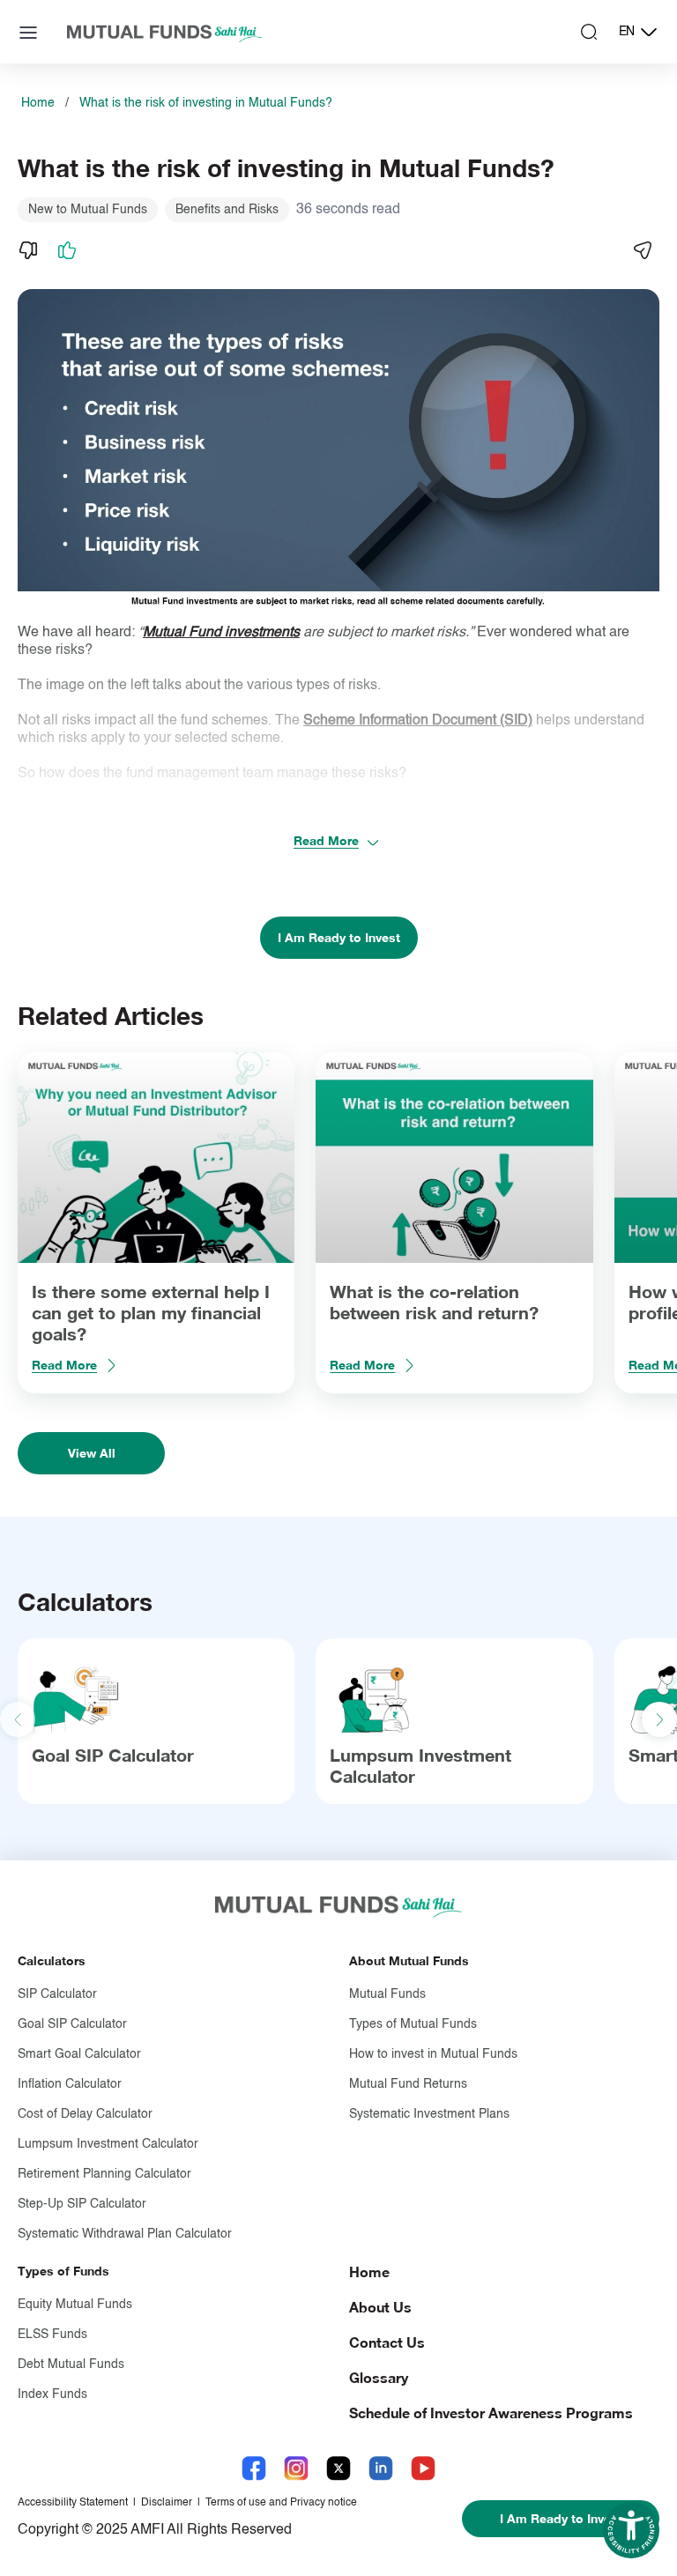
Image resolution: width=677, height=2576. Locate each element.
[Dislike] (28, 250)
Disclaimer (167, 2503)
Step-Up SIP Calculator (82, 2204)
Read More (326, 840)
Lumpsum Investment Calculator (108, 2144)
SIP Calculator (57, 1994)
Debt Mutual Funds (71, 2364)
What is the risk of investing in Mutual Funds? (206, 103)
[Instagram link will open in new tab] (296, 2468)
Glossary (379, 2377)
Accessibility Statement (73, 2503)
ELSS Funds (52, 2335)
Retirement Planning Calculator (104, 2174)
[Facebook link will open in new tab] (254, 2468)
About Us (380, 2307)
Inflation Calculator (70, 2084)
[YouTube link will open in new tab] (423, 2468)
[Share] (642, 250)
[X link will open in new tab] (338, 2468)
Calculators (52, 1960)
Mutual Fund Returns (408, 2084)
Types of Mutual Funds (413, 2024)
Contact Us (387, 2342)
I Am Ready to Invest (339, 937)
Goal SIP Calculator (113, 1755)
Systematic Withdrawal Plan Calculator (125, 2234)
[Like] (67, 250)
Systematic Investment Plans (429, 2114)
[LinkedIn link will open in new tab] (381, 2468)
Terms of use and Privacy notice (281, 2503)
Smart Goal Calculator (79, 2054)
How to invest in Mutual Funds (433, 2054)
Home (38, 103)
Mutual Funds (387, 1994)
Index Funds (52, 2394)
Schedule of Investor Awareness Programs (491, 2413)
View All (92, 1453)
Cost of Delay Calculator (85, 2114)
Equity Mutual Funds (75, 2305)
